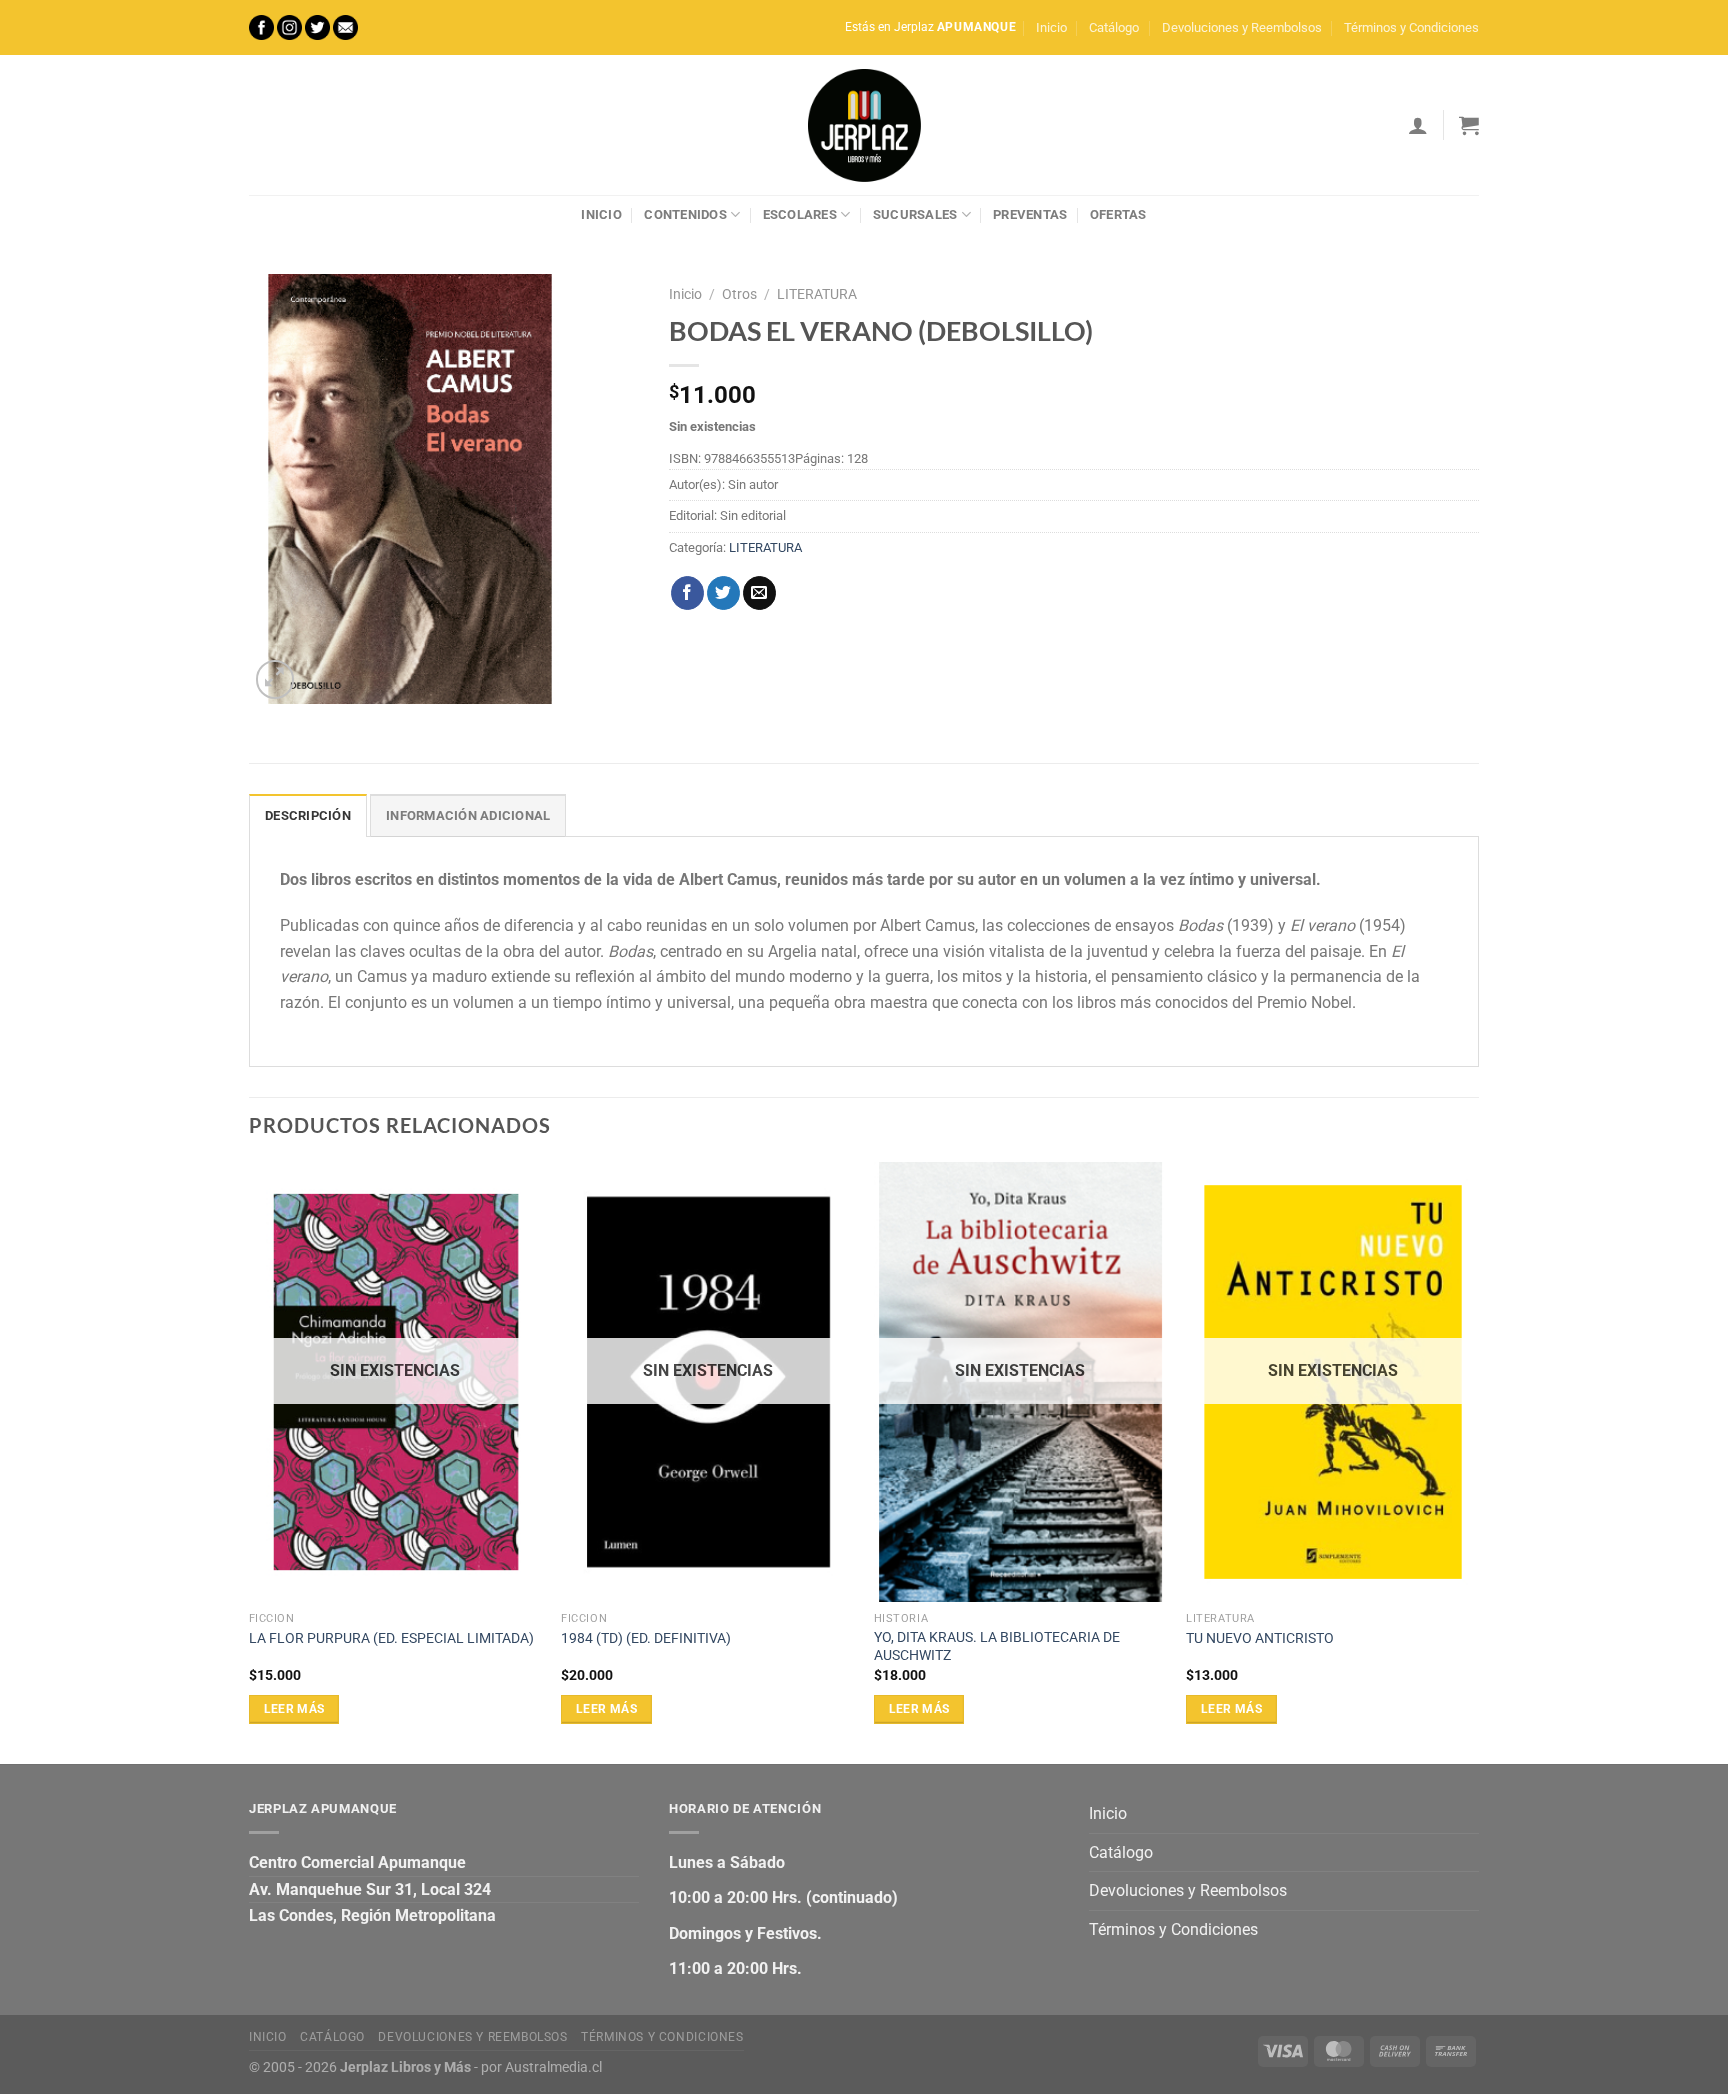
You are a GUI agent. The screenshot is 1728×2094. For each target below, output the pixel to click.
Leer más (294, 1709)
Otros (739, 294)
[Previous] (250, 1461)
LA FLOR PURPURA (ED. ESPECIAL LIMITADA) (391, 1638)
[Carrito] (1469, 125)
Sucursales (915, 214)
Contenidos (685, 214)
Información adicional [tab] (468, 815)
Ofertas (1118, 214)
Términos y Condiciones (1411, 27)
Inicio (1051, 27)
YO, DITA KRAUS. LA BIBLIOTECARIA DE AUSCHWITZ (997, 1647)
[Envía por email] (759, 593)
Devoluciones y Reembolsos (1242, 27)
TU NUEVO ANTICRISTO (1260, 1638)
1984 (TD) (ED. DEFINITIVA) (646, 1638)
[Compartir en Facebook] (687, 593)
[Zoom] (275, 679)
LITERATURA (817, 294)
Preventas (1030, 214)
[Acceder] (1418, 125)
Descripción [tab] (308, 815)
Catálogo (1114, 27)
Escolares (800, 214)
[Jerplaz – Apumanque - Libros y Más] (864, 125)
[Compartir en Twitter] (723, 593)
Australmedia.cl (553, 2067)
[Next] (1478, 1461)
